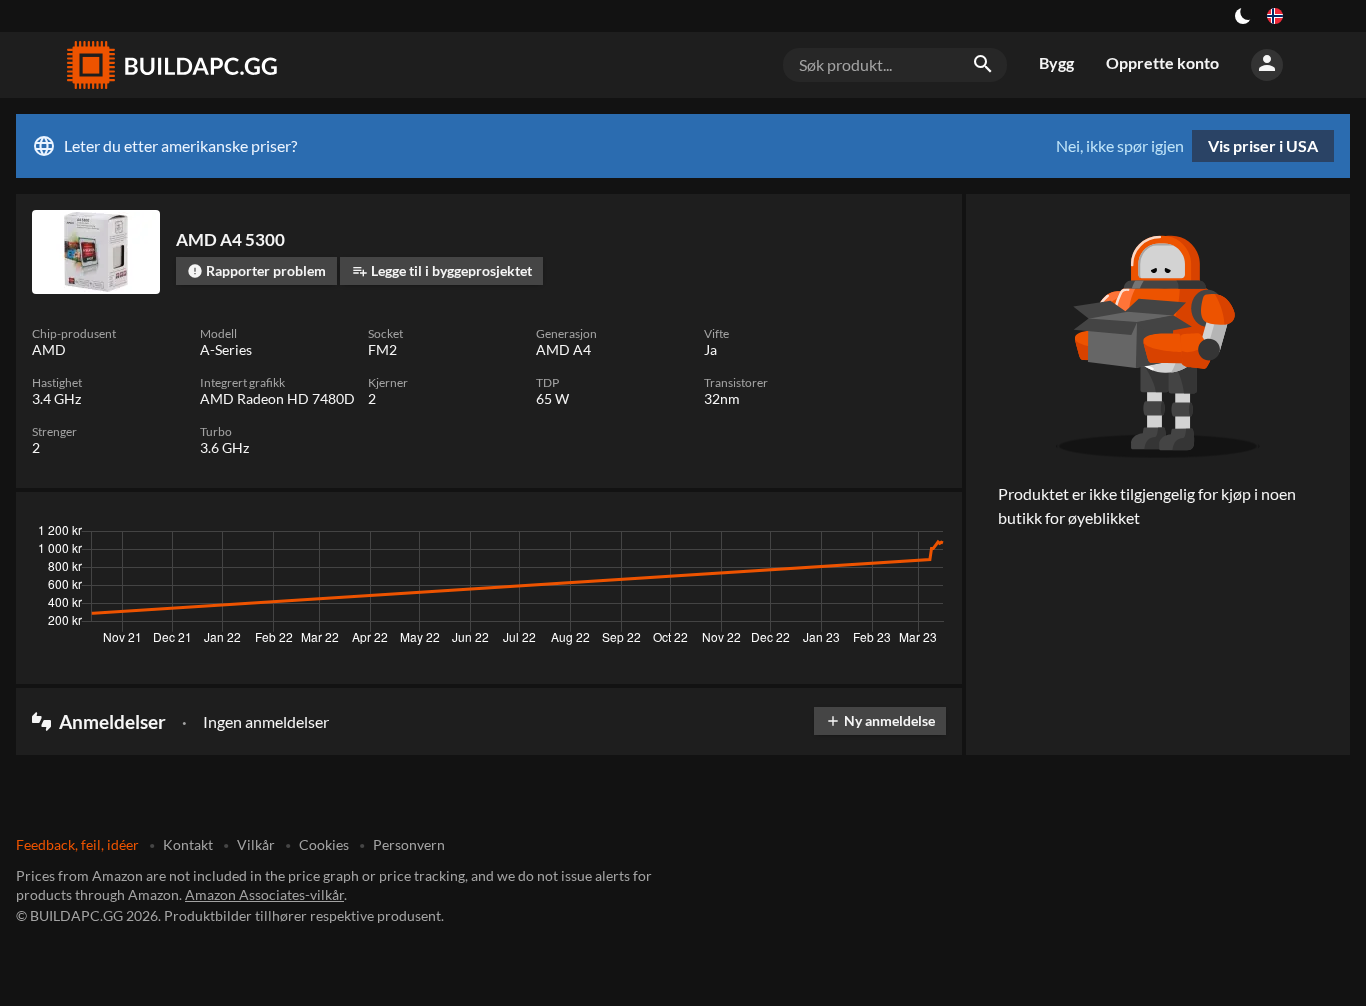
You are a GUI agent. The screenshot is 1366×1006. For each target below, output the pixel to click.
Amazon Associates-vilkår (264, 894)
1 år (869, 536)
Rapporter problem (256, 270)
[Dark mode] (1243, 16)
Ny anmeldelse (880, 720)
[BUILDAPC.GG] (171, 65)
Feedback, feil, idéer (77, 844)
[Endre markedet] (1275, 16)
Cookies (324, 844)
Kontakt (188, 844)
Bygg (1056, 62)
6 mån (816, 536)
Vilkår (256, 844)
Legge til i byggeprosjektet (442, 270)
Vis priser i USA (1263, 145)
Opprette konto (1162, 62)
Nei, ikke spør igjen (1120, 146)
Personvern (409, 844)
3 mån (757, 536)
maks (920, 536)
